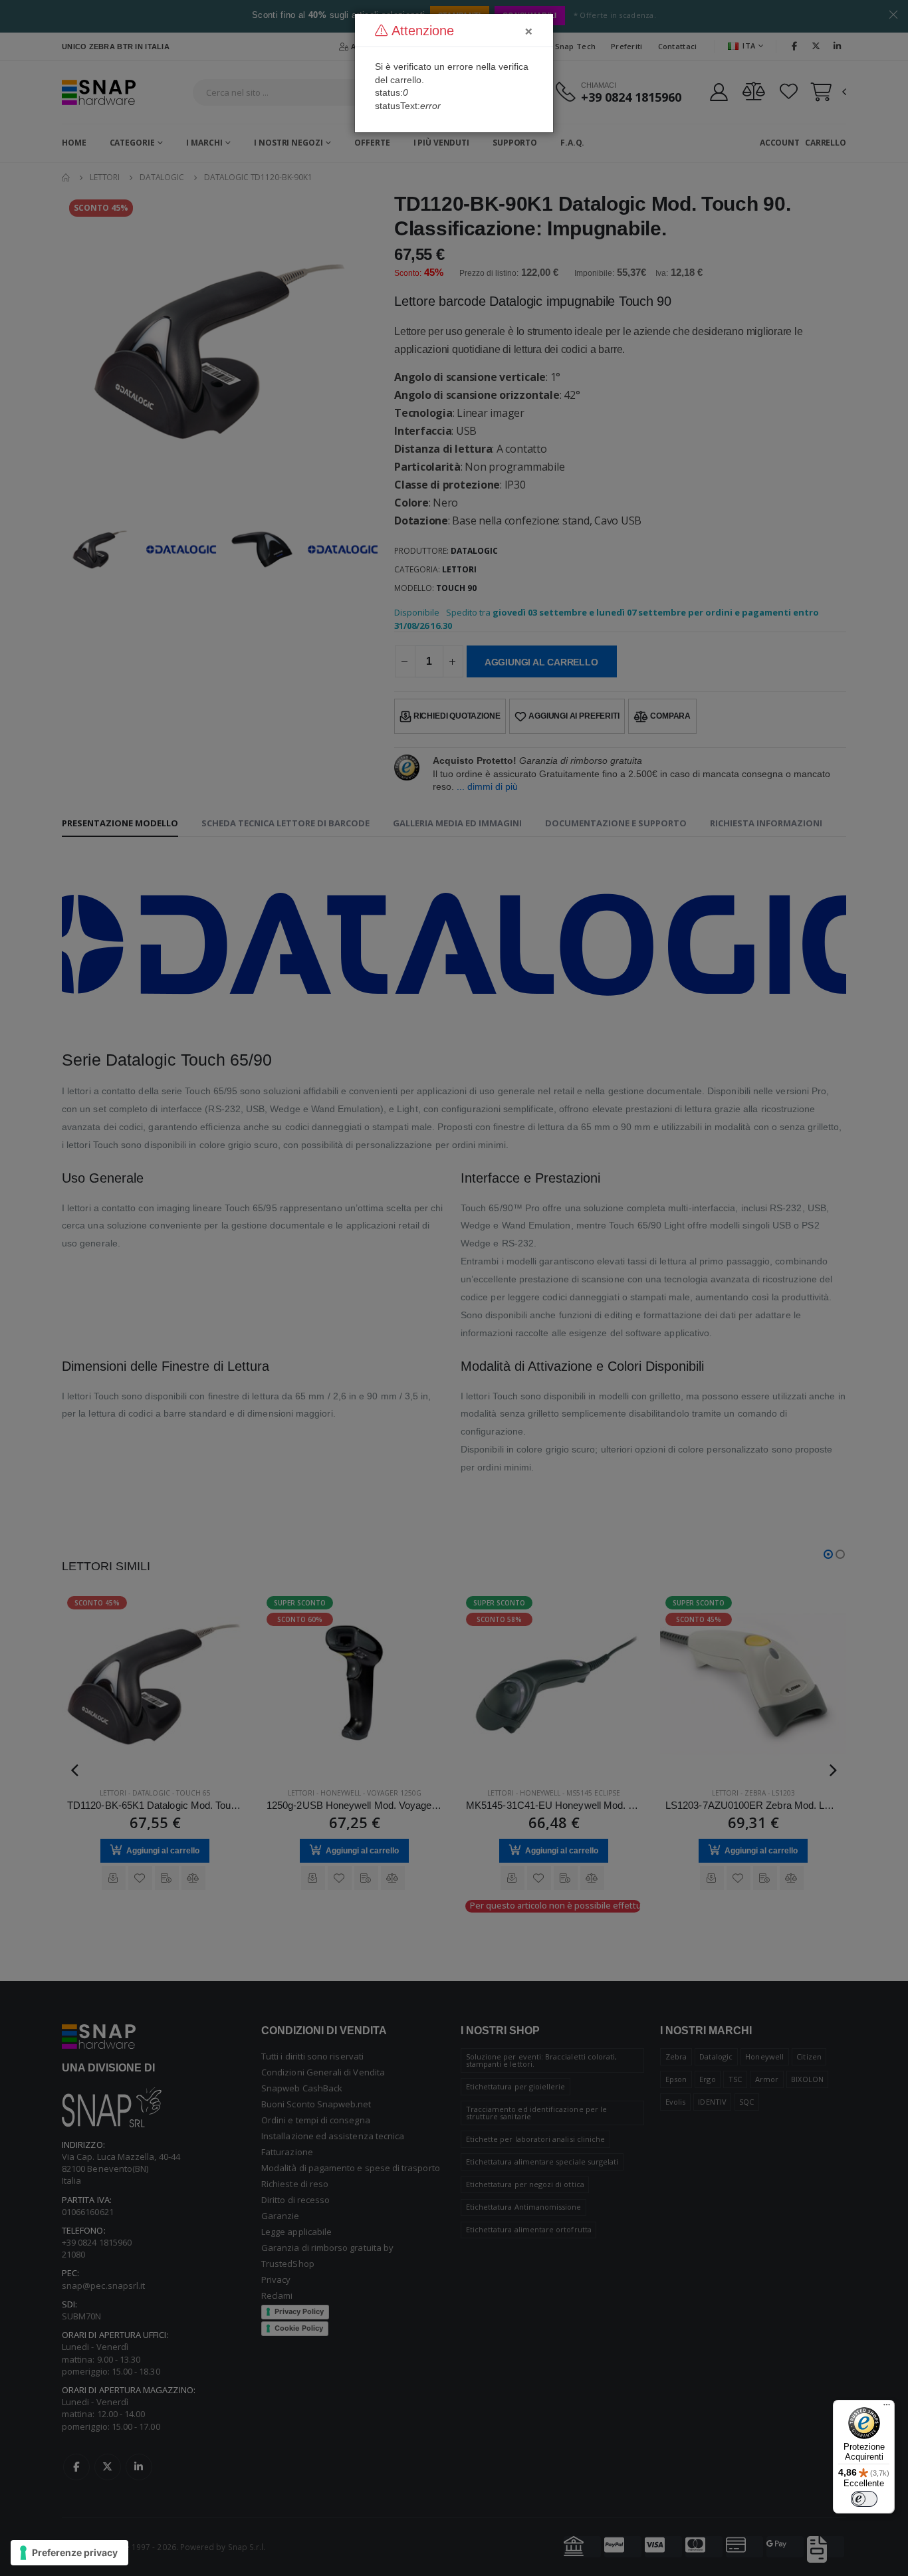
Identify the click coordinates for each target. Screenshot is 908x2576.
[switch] (864, 2499)
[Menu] (887, 2408)
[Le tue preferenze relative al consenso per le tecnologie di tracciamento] (69, 2553)
